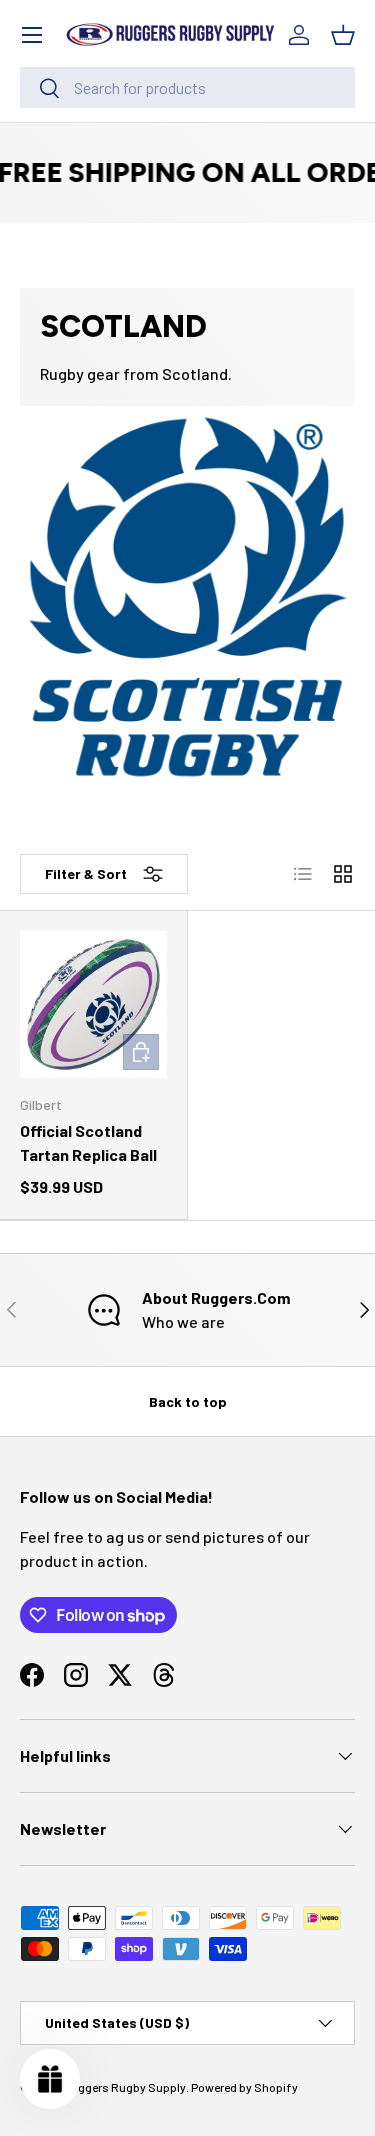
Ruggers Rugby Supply (124, 2087)
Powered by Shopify (244, 2087)
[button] (343, 35)
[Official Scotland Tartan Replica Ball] (93, 1004)
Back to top (188, 1401)
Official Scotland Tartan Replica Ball (88, 1142)
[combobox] (187, 87)
